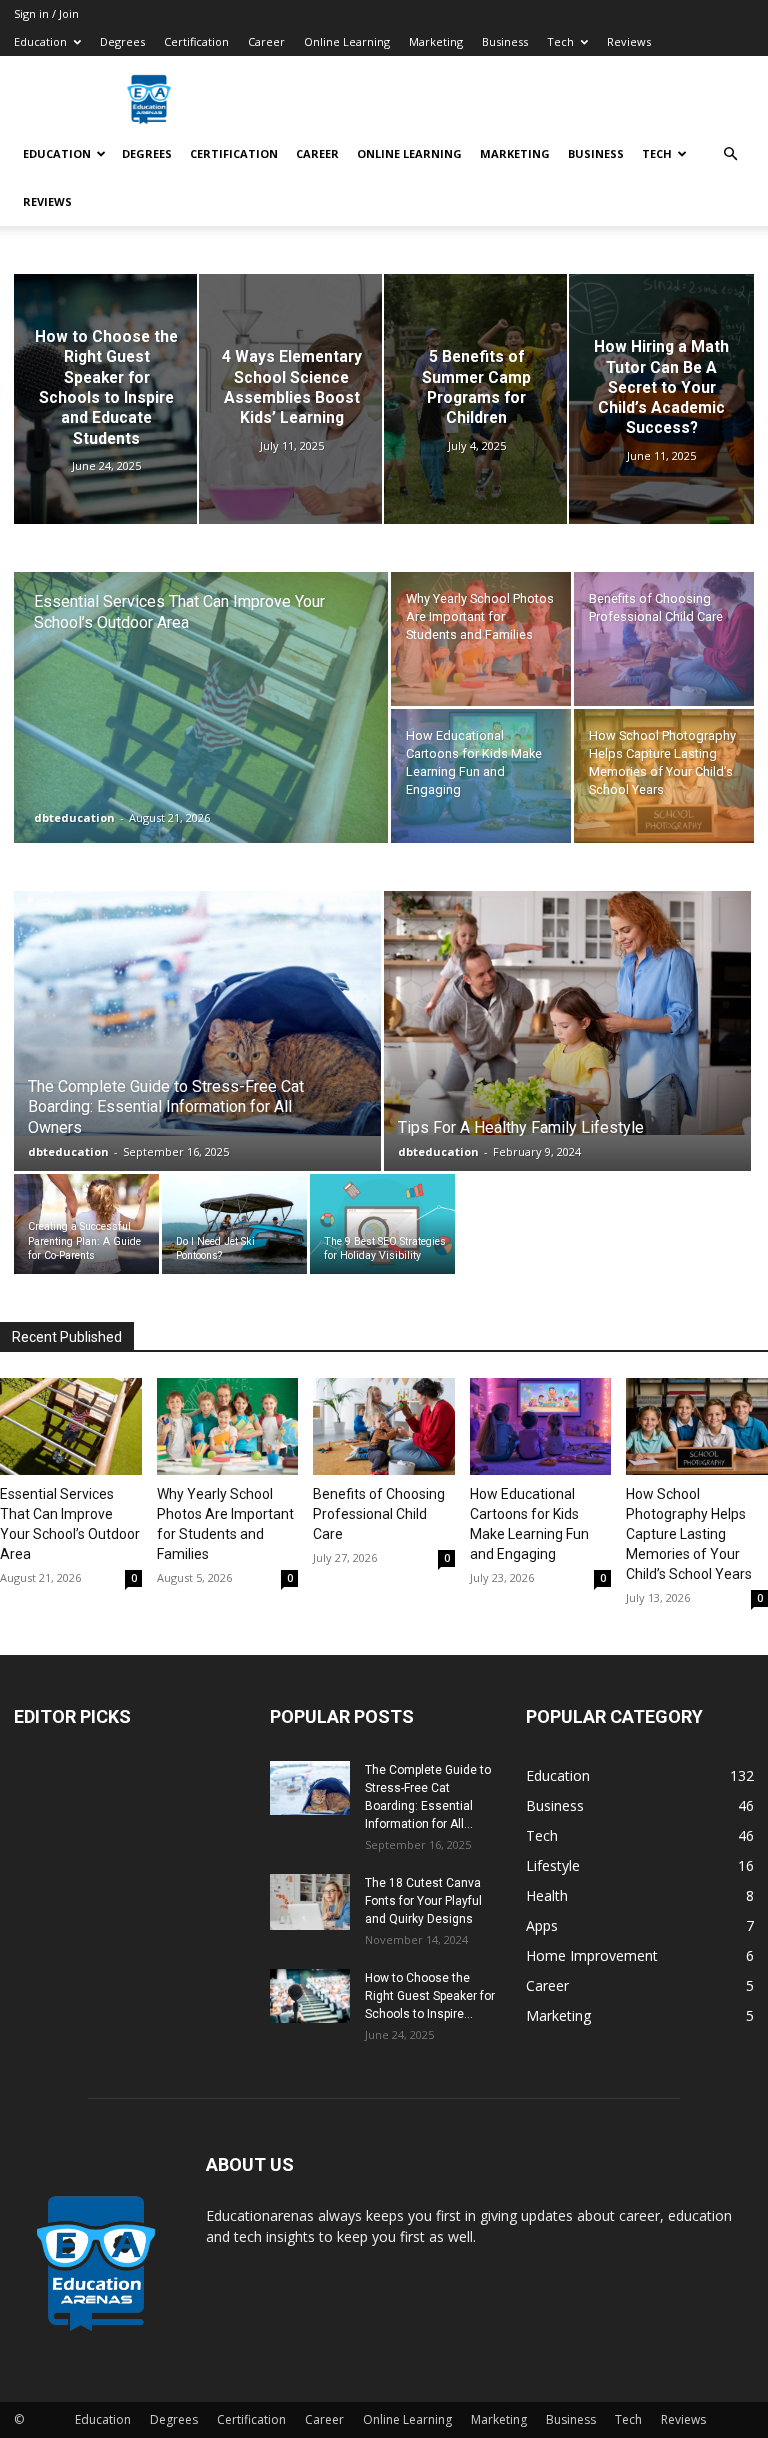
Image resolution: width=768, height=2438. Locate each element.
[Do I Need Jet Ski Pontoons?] (234, 1224)
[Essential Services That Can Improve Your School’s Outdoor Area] (201, 734)
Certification (196, 41)
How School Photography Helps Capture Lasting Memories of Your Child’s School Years (689, 1534)
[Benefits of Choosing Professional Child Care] (664, 639)
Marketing (436, 41)
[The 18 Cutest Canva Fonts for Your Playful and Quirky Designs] (310, 1902)
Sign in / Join (46, 13)
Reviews (629, 41)
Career (266, 41)
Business (505, 41)
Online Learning (347, 41)
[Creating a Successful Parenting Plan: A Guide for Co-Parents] (86, 1224)
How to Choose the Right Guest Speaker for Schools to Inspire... (430, 1996)
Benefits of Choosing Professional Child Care (379, 1514)
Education (40, 41)
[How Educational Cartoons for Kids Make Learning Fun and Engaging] (481, 776)
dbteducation (74, 817)
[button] (730, 154)
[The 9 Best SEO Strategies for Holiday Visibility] (382, 1224)
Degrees (122, 41)
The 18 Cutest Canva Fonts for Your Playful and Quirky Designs (423, 1901)
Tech (560, 41)
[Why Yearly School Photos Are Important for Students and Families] (481, 639)
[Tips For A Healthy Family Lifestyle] (567, 1013)
